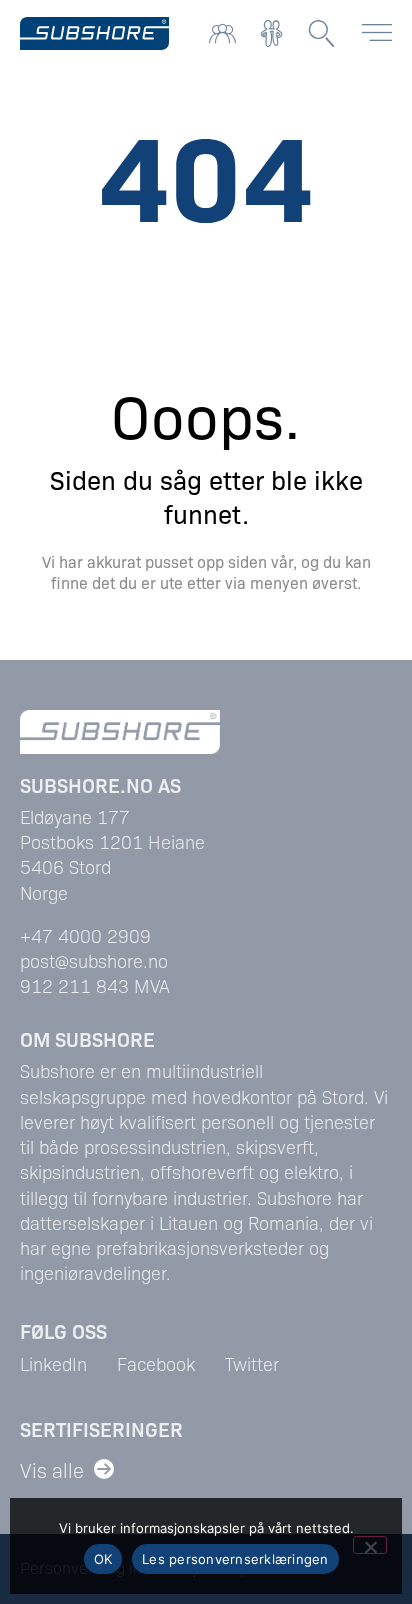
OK (103, 1559)
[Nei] (370, 1545)
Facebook (156, 1363)
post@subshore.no (94, 960)
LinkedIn (53, 1363)
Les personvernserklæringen (235, 1559)
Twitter (252, 1363)
